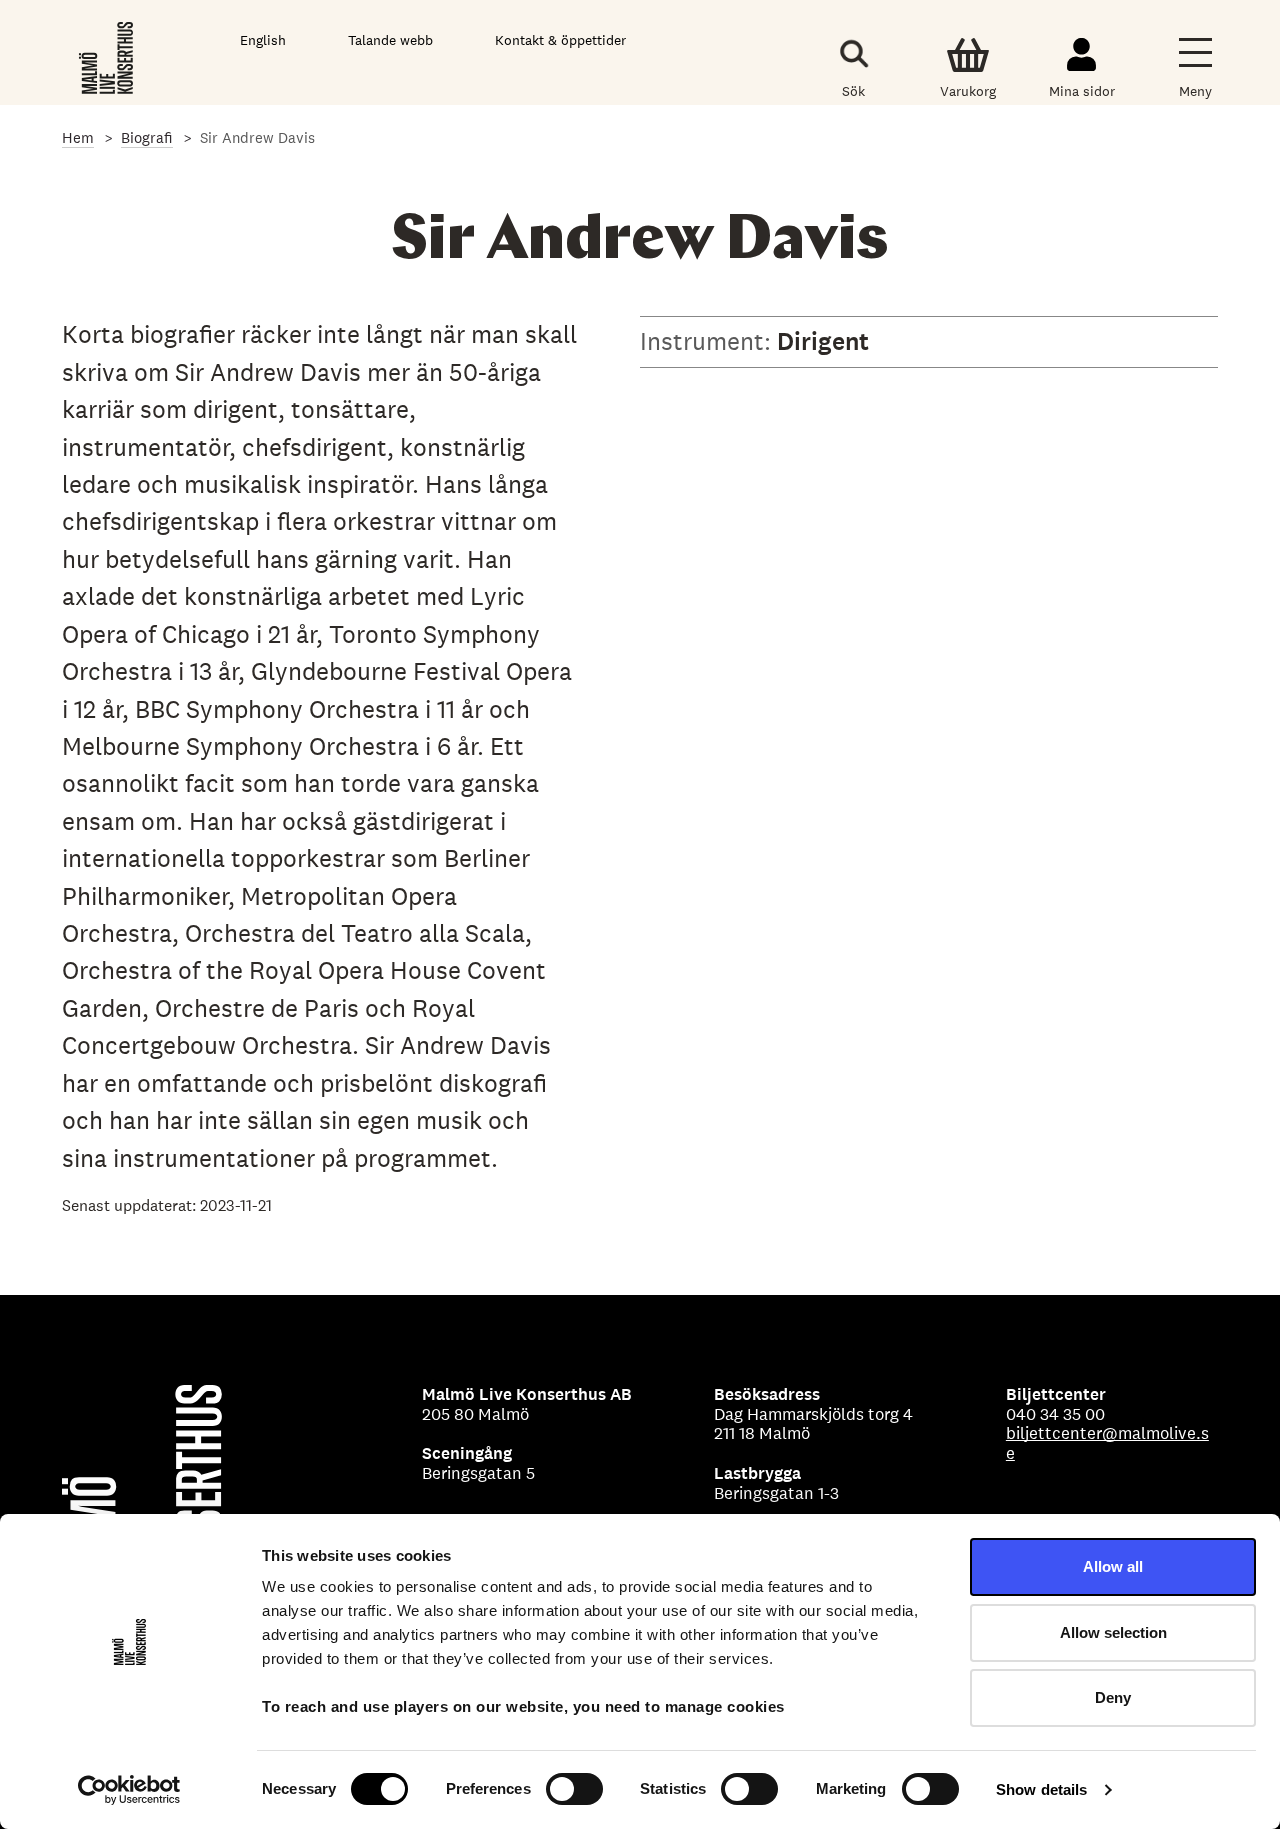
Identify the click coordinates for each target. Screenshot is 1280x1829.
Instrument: (708, 341)
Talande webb (390, 40)
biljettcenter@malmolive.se (1107, 1443)
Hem (78, 137)
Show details (1041, 1789)
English (263, 40)
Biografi (147, 137)
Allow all (1113, 1566)
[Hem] (107, 57)
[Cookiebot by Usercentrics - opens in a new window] (129, 1790)
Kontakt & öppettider (560, 40)
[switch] (574, 1789)
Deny (1113, 1697)
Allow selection (1113, 1632)
